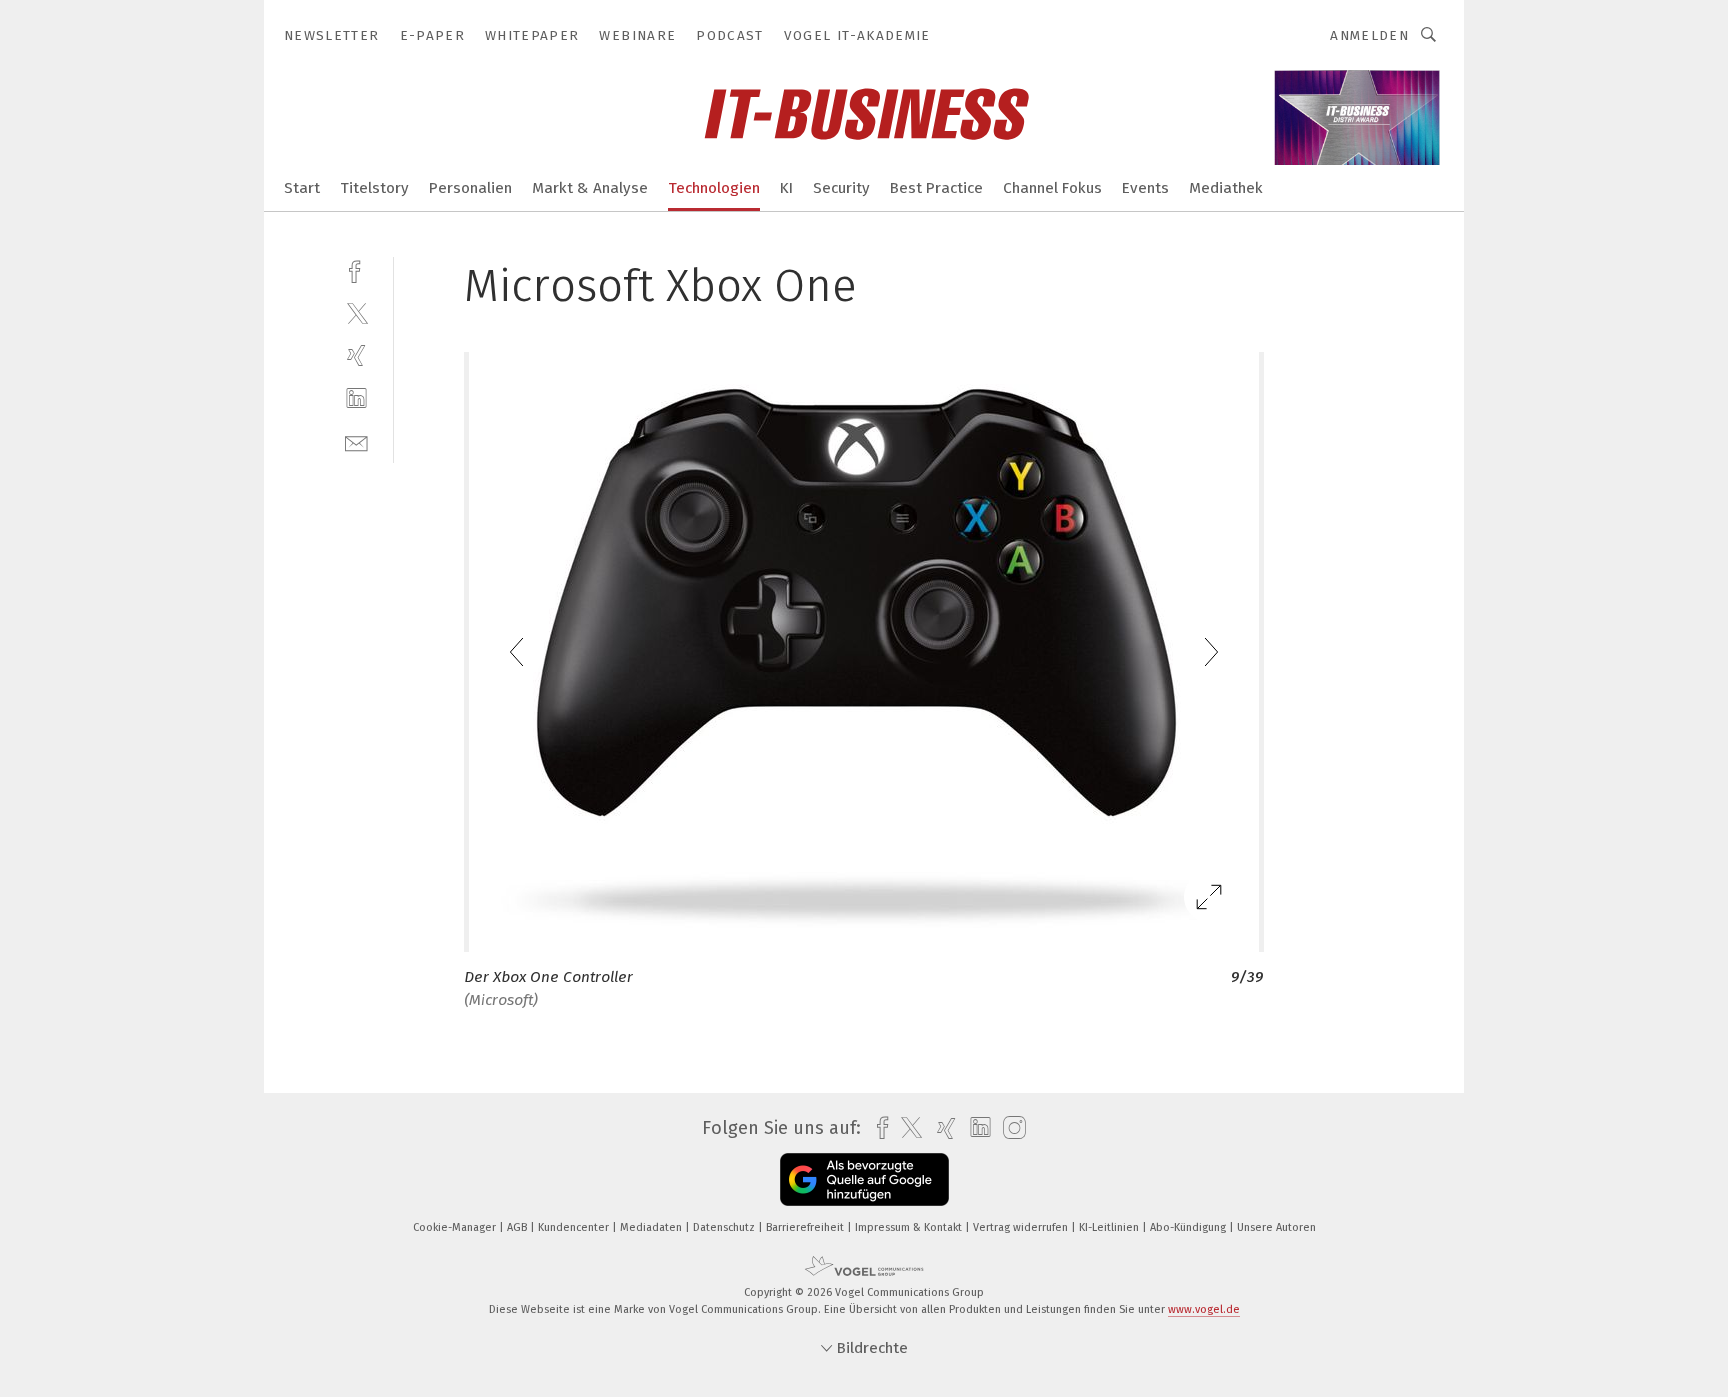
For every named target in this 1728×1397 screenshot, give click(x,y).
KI (786, 188)
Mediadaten (652, 1227)
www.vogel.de (1204, 1309)
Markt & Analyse (590, 188)
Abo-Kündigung (1189, 1227)
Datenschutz (725, 1227)
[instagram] (1009, 1128)
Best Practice (936, 188)
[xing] (356, 355)
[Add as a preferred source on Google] (864, 1179)
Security (841, 188)
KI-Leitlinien (1110, 1227)
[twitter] (356, 312)
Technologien (714, 188)
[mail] (356, 441)
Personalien (470, 188)
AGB (518, 1227)
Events (1145, 188)
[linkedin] (356, 398)
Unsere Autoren (1276, 1227)
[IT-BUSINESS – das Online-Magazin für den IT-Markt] (302, 186)
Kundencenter (575, 1227)
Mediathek (1226, 188)
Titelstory (374, 188)
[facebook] (356, 269)
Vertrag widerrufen (1022, 1227)
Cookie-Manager (456, 1227)
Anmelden (1369, 35)
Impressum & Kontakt (910, 1227)
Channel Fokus (1052, 188)
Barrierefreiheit (806, 1227)
